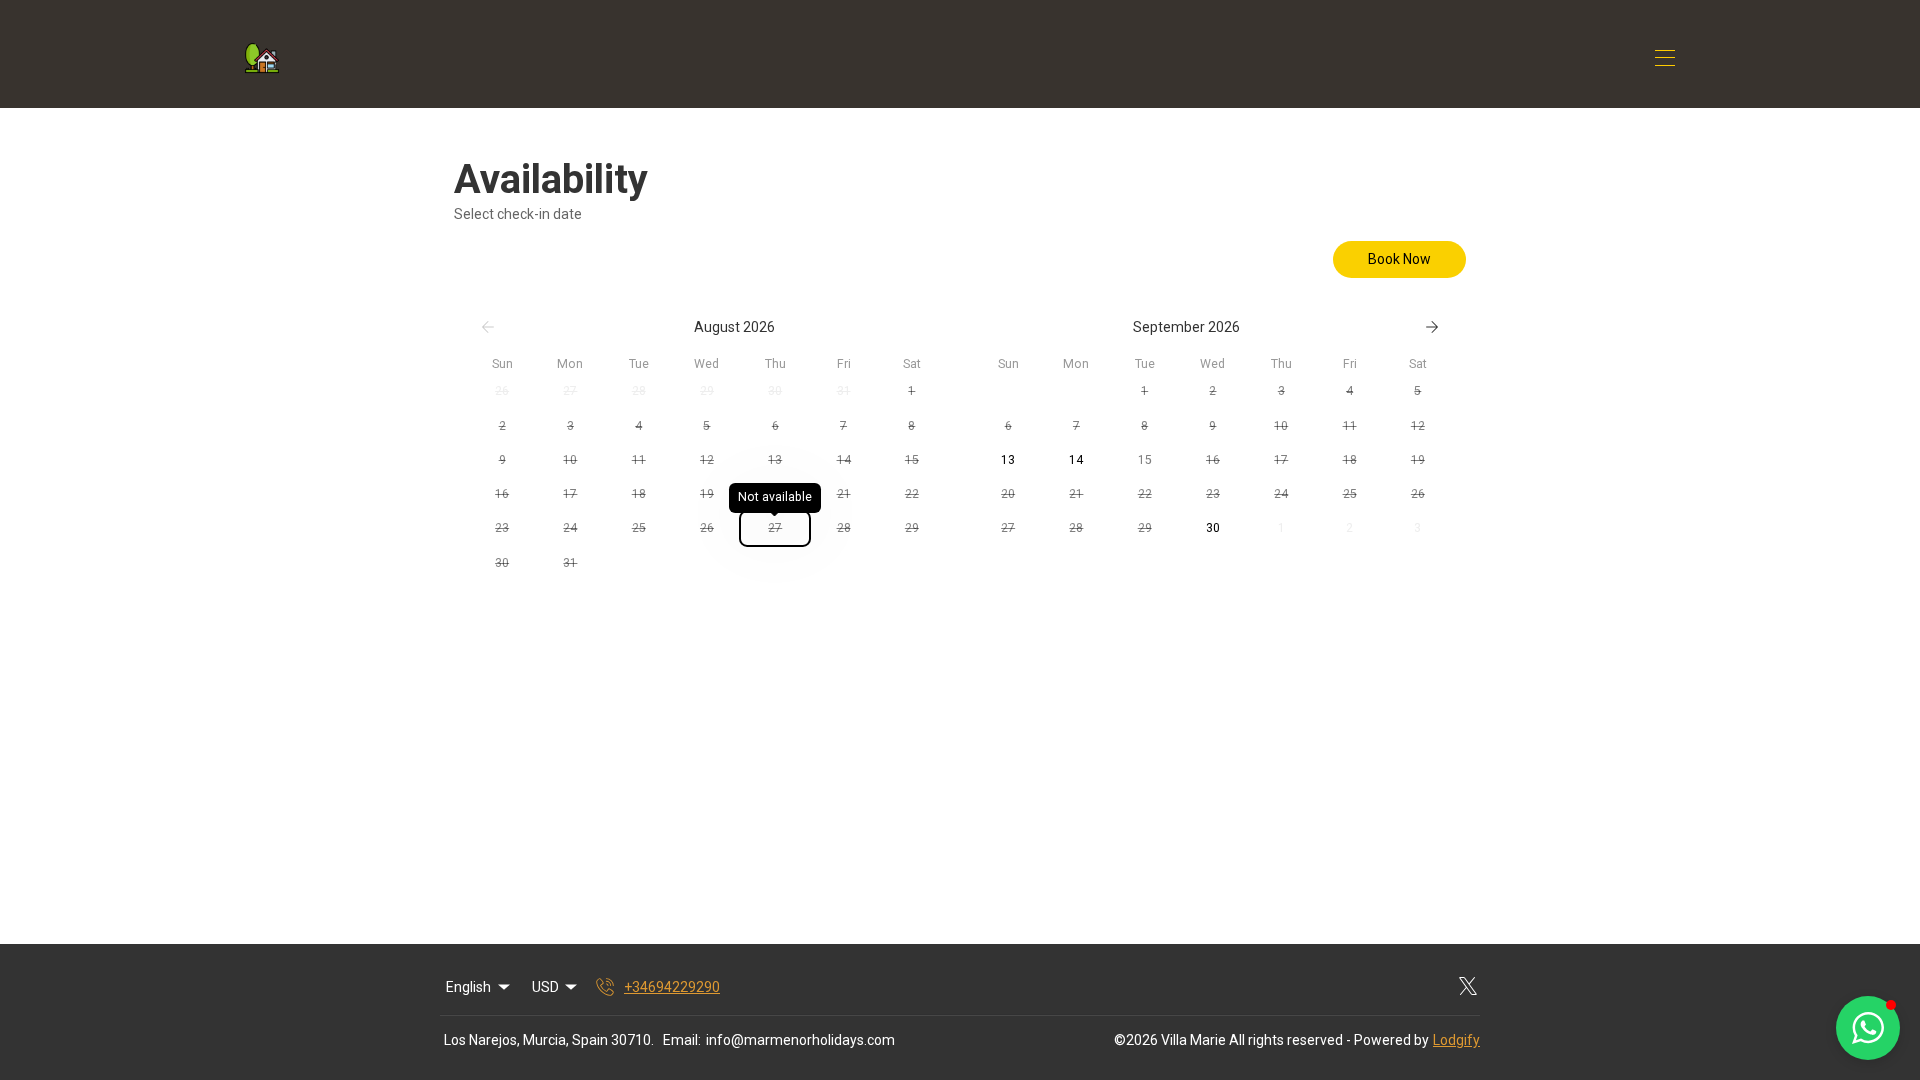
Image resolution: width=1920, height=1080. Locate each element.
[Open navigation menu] (1665, 58)
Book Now (1399, 259)
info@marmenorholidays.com (800, 1040)
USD (545, 987)
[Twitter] (1468, 987)
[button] (502, 391)
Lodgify (1456, 1040)
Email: (682, 1040)
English (468, 987)
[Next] (1432, 327)
